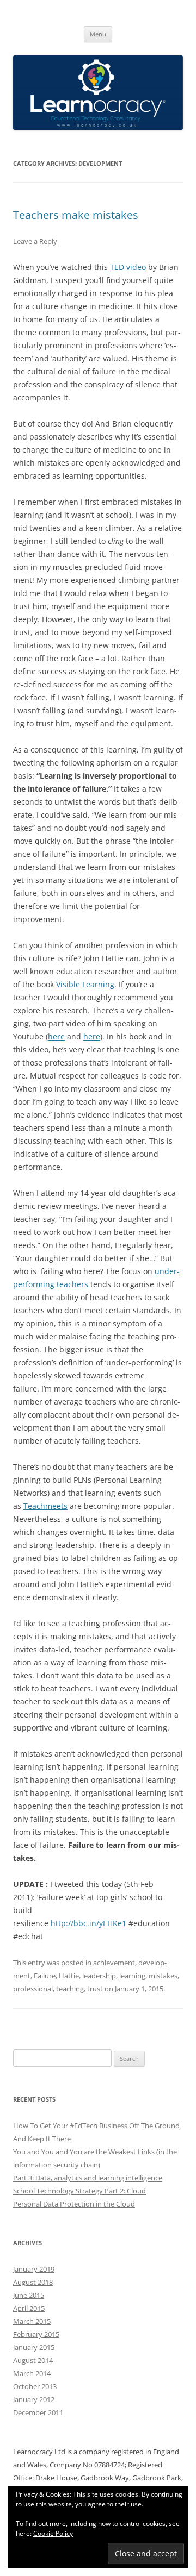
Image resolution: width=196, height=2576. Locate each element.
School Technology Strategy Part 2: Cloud (79, 2191)
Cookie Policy (53, 2533)
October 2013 (35, 2386)
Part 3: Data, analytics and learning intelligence (88, 2178)
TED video (128, 267)
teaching (70, 1989)
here (56, 1036)
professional (33, 1989)
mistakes (163, 1976)
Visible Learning (85, 984)
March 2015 (32, 2321)
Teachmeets (45, 1506)
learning (132, 1976)
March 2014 (32, 2373)
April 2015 (29, 2308)
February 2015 (36, 2334)
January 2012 (34, 2399)
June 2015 (29, 2295)
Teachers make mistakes (76, 215)
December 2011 (38, 2412)
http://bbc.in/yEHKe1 (88, 1923)
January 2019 (34, 2269)
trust (95, 1989)
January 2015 (34, 2347)
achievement (114, 1963)
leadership (99, 1976)
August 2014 (33, 2360)
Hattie (69, 1976)
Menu (98, 34)
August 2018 (33, 2282)
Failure (45, 1976)
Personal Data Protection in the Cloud (74, 2204)
